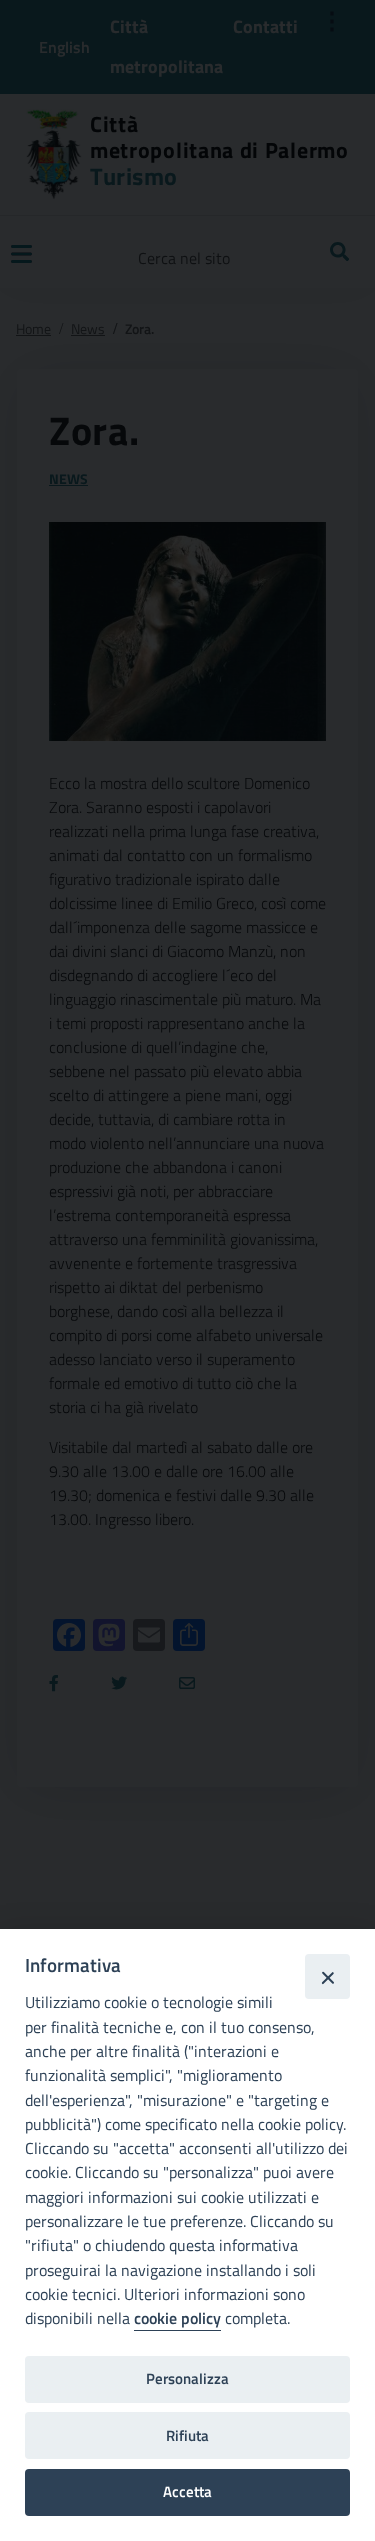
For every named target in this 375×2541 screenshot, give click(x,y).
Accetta (187, 2491)
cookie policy (177, 2318)
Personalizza (187, 2378)
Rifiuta (187, 2435)
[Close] (327, 1976)
